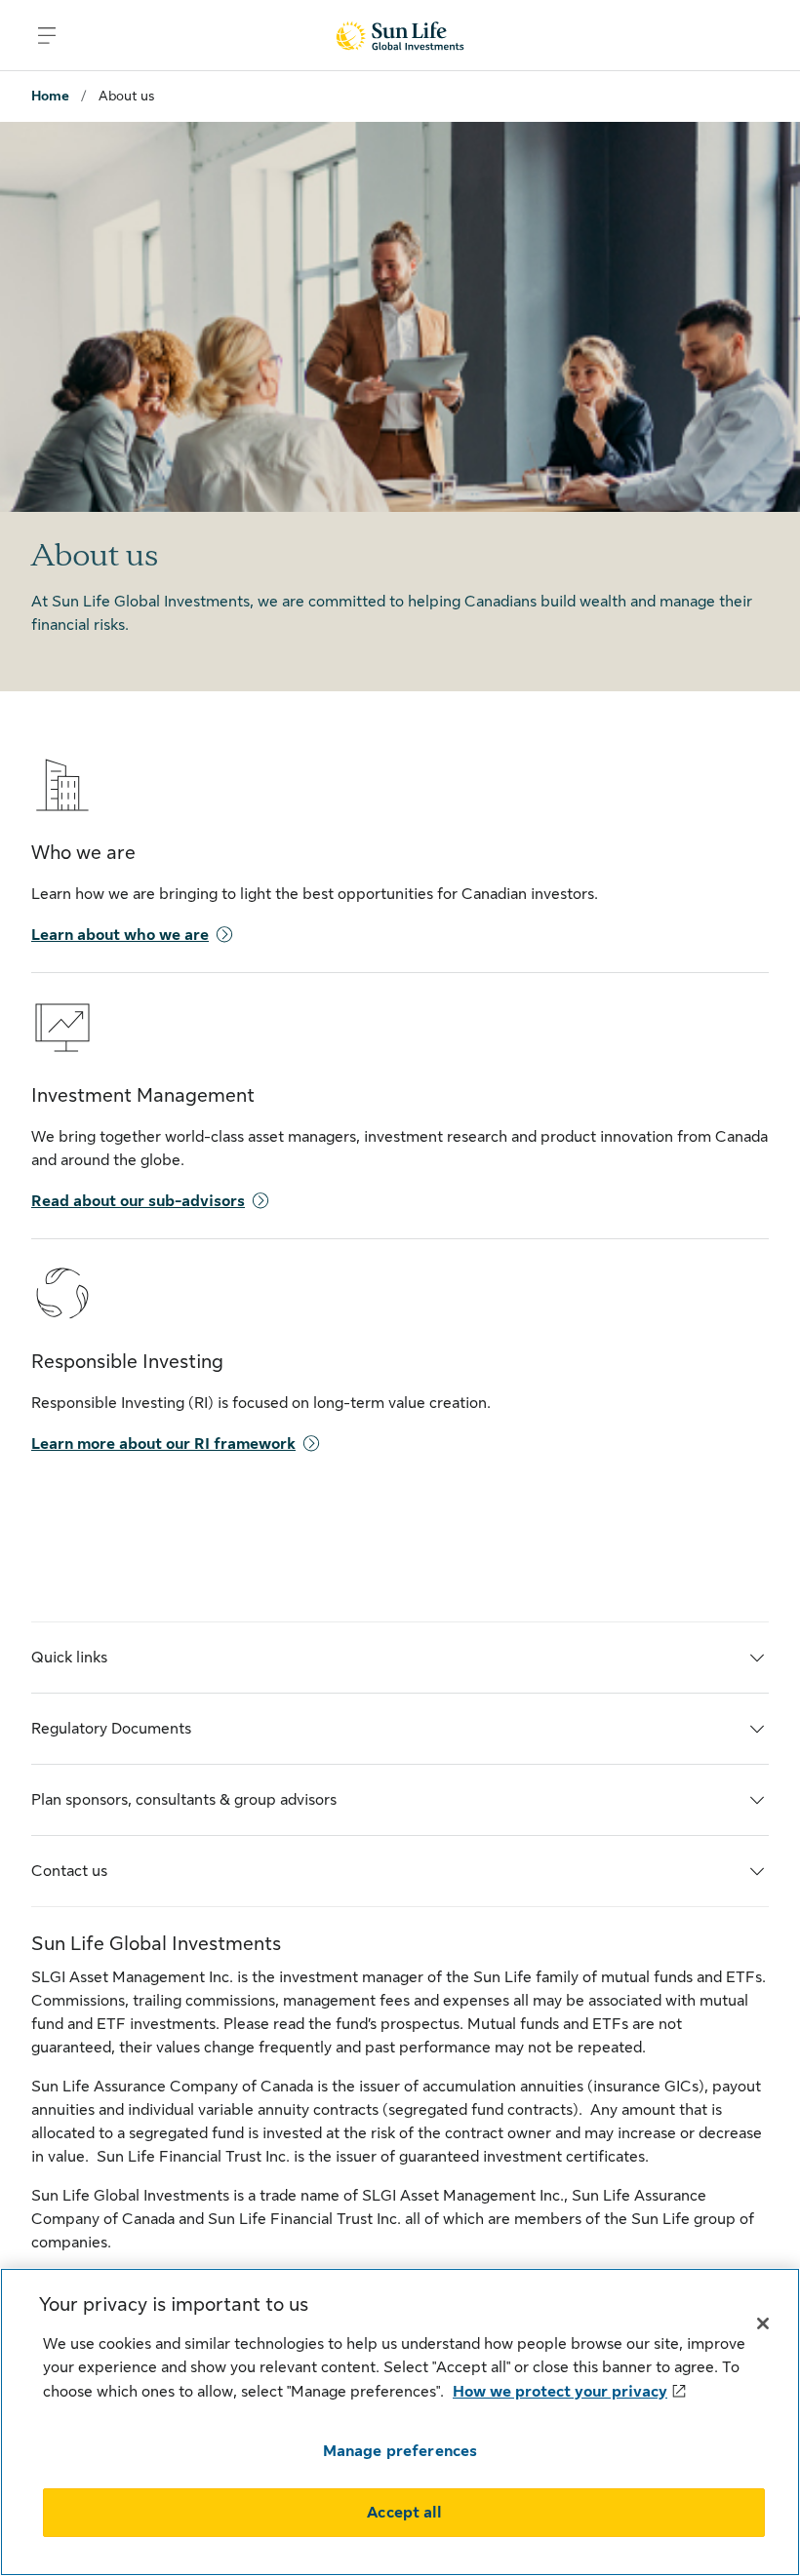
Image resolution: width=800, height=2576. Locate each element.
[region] (400, 2422)
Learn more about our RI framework (163, 1444)
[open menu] (47, 35)
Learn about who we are (120, 935)
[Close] (763, 2323)
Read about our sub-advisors (138, 1201)
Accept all (404, 2513)
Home (50, 96)
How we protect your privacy (560, 2392)
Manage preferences (400, 2451)
